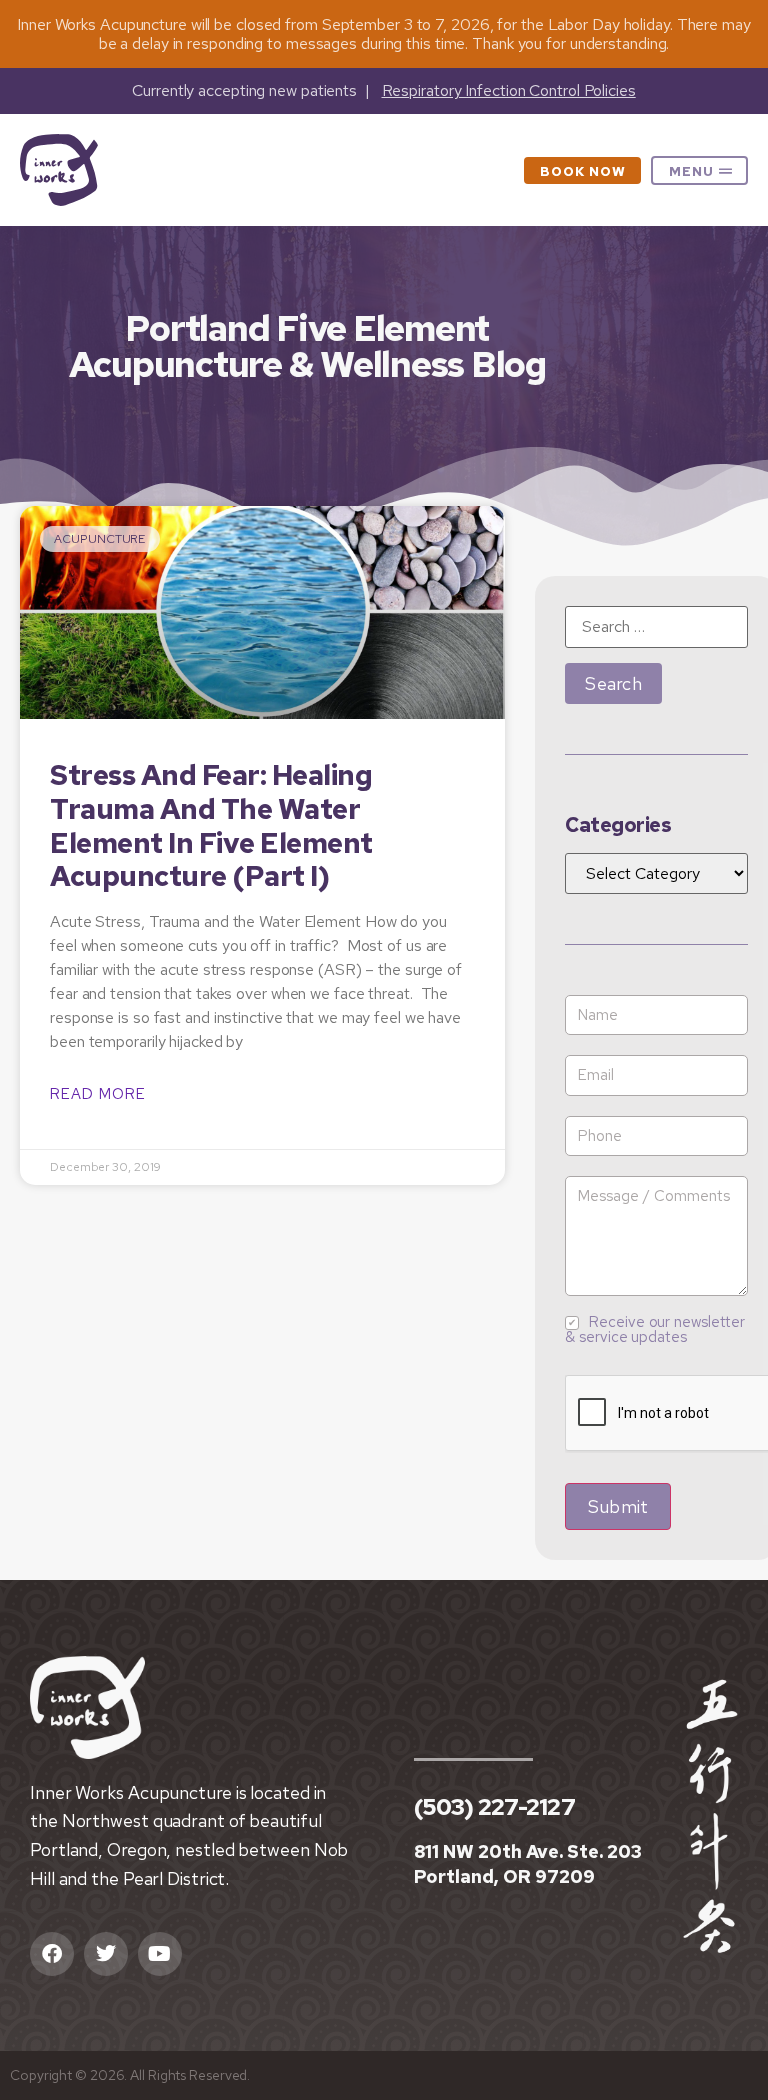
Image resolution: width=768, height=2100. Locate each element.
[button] (699, 170)
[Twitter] (106, 1954)
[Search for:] (656, 627)
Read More (98, 1094)
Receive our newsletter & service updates (655, 1330)
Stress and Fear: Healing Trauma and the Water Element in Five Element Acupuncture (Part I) (211, 825)
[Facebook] (52, 1954)
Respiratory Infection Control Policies (509, 90)
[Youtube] (160, 1954)
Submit (618, 1506)
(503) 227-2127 (494, 1807)
